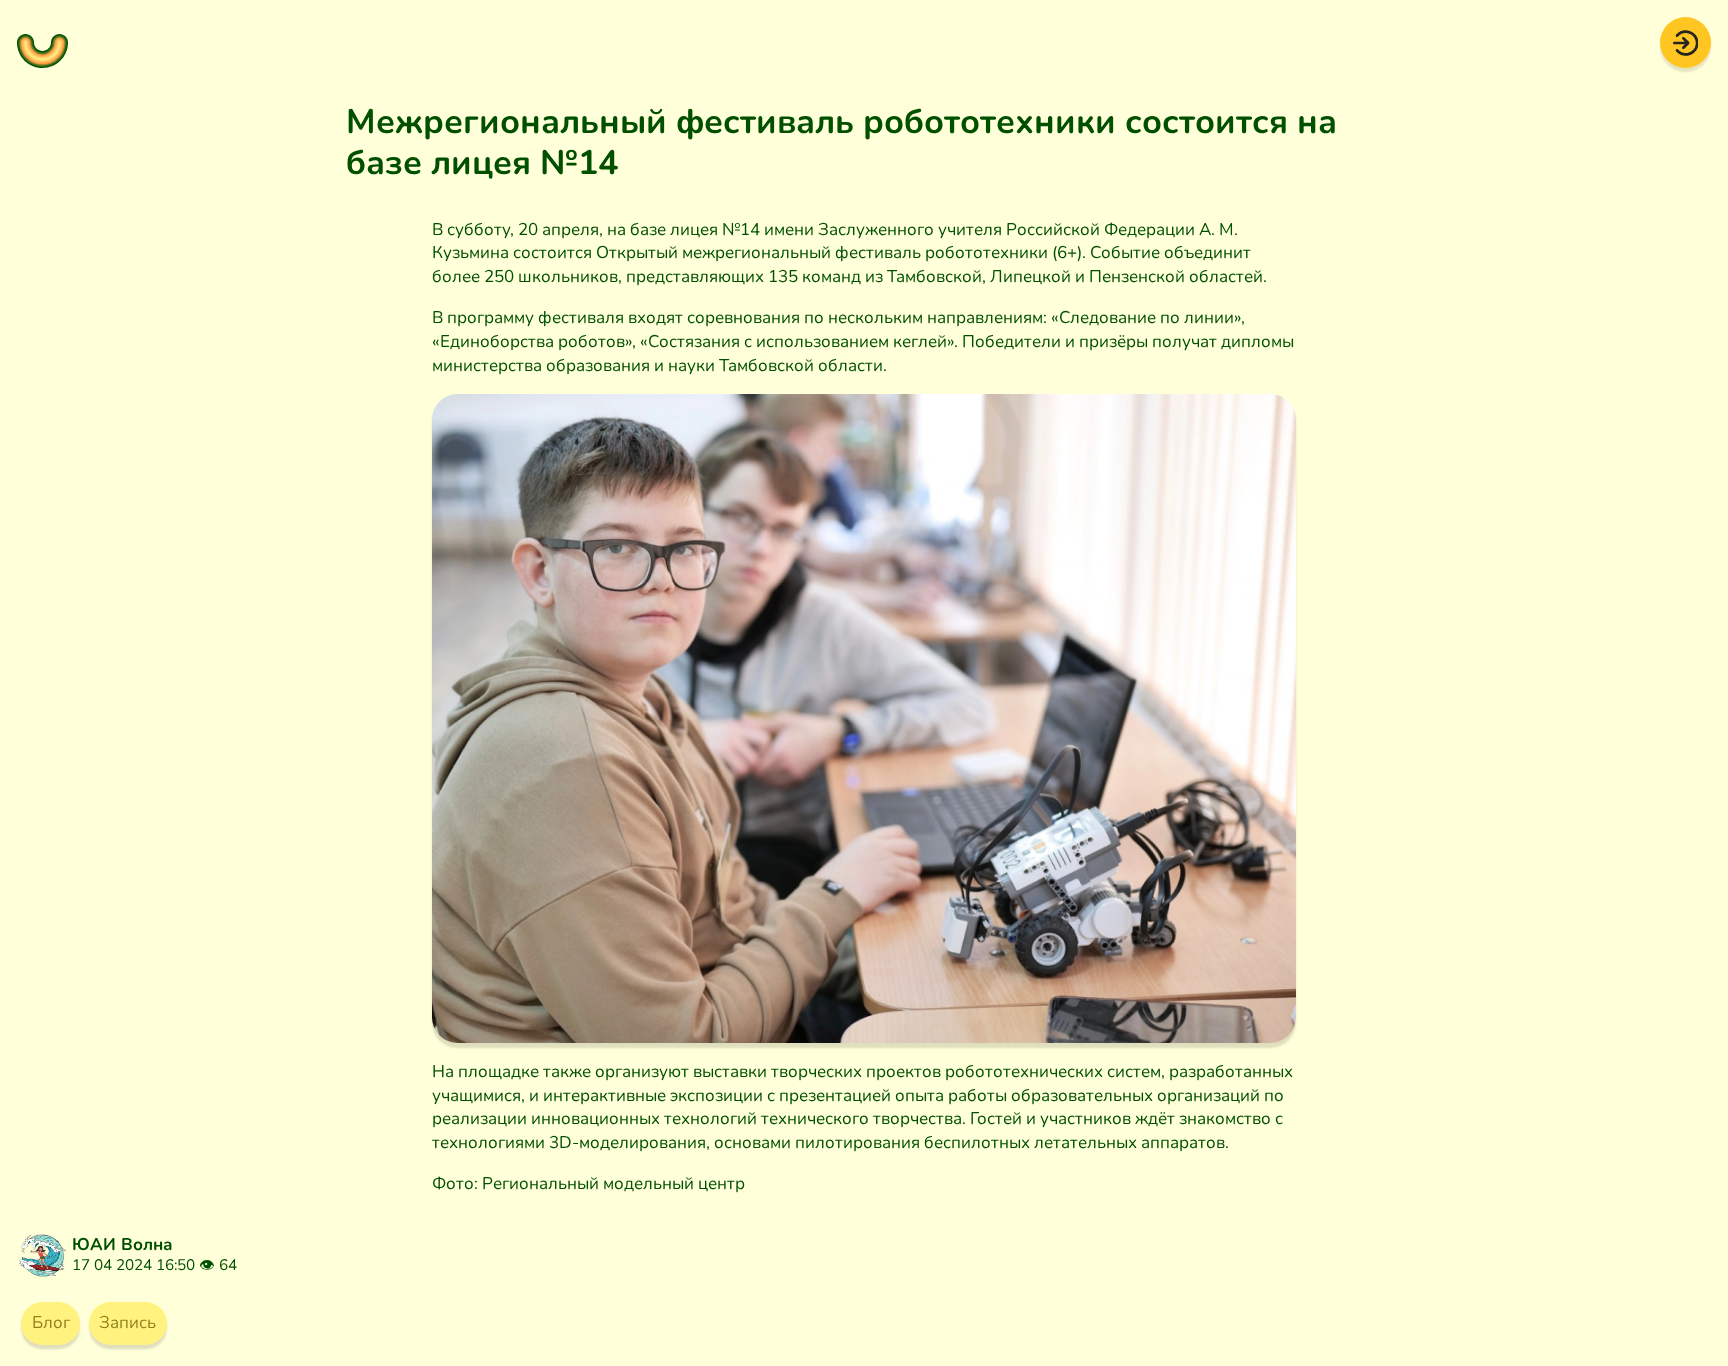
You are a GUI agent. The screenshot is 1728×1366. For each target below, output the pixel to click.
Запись (127, 1322)
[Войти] (1685, 41)
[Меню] (42, 42)
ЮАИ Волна (122, 1244)
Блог (51, 1322)
